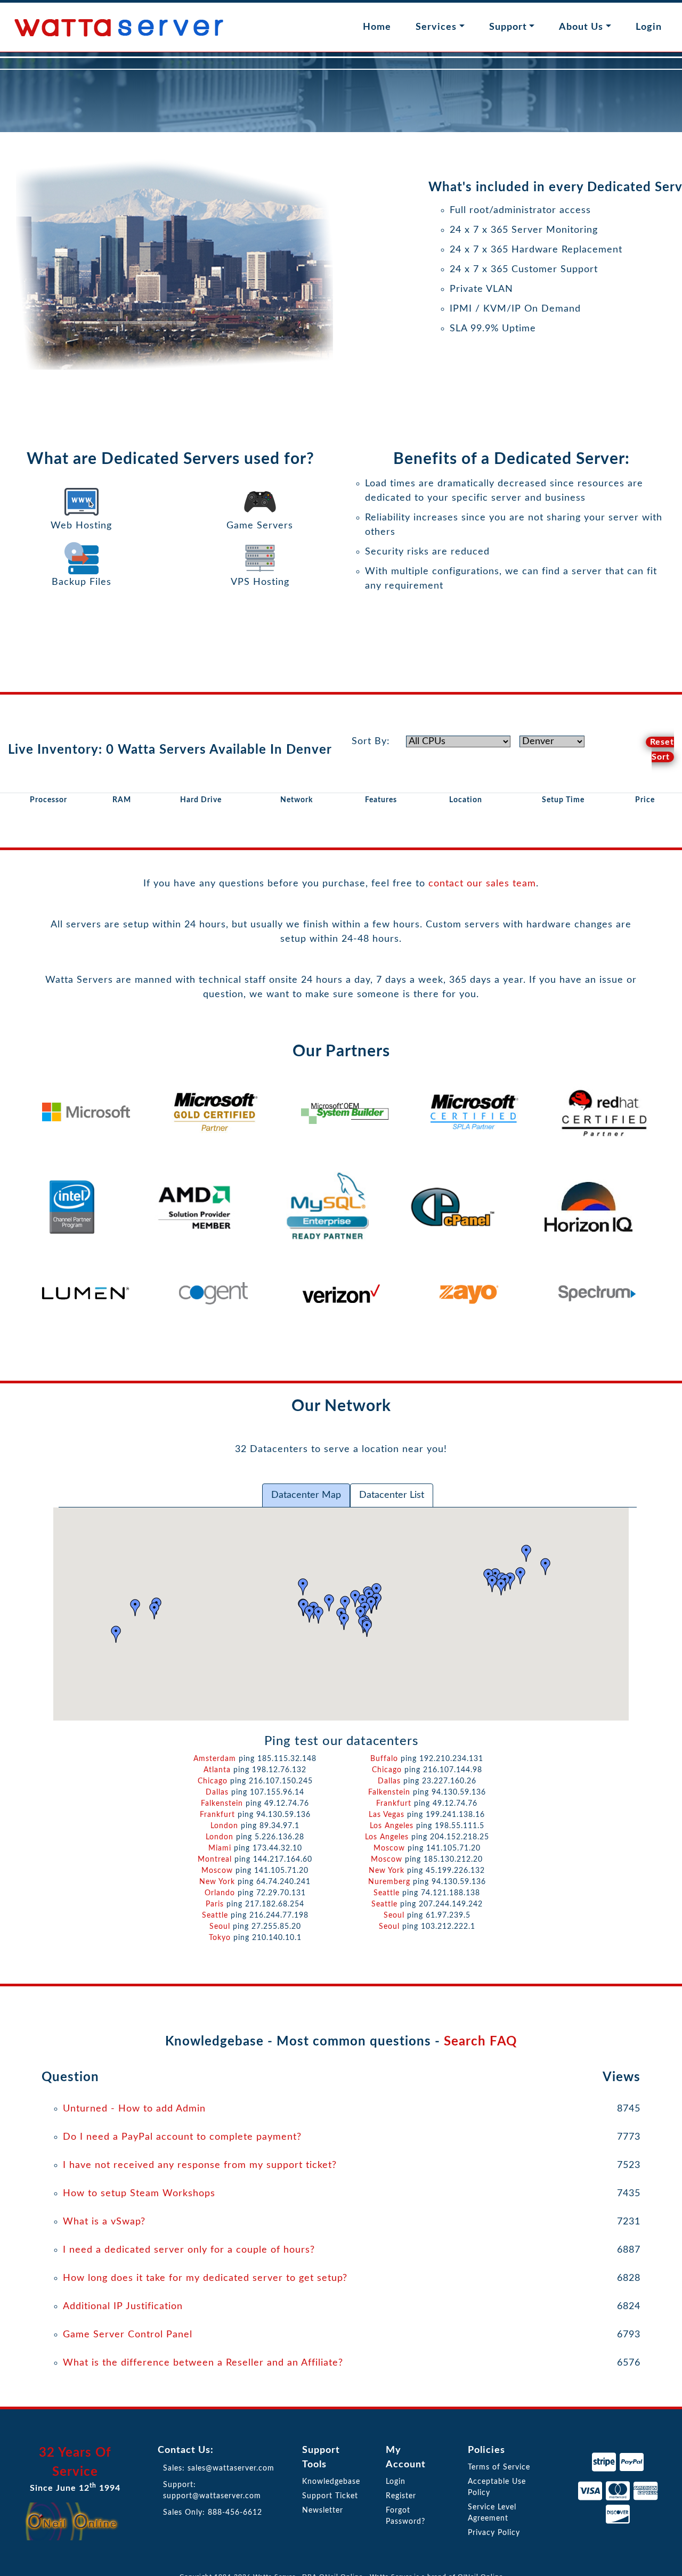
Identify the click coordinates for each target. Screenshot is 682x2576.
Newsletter (323, 2510)
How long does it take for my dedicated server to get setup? (205, 2278)
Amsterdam (215, 1759)
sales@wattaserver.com (231, 2468)
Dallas (217, 1792)
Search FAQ (480, 2042)
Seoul (220, 1927)
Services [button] (436, 27)
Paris (215, 1904)
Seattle (387, 1893)
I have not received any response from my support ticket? (200, 2165)
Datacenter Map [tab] (306, 1495)
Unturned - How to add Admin (134, 2109)
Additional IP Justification (123, 2306)
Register (401, 2496)
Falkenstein (389, 1792)
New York (217, 1882)
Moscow (389, 1848)
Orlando (220, 1893)
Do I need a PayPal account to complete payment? (182, 2137)
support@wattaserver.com (212, 2496)
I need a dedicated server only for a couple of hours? (189, 2250)
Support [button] (508, 27)
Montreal (215, 1860)
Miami (220, 1848)
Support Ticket (330, 2496)
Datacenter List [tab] (392, 1495)
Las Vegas (387, 1815)
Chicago (387, 1770)
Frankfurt (217, 1815)
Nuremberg (389, 1882)
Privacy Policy (494, 2533)
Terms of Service (499, 2467)
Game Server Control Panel (128, 2335)
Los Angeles (392, 1826)
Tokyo (220, 1938)
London (224, 1826)
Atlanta (217, 1770)
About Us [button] (581, 27)
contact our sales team (482, 884)
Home (377, 27)
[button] (303, 1587)
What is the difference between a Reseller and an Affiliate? (203, 2363)
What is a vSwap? (104, 2222)
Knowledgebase (331, 2482)
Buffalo (384, 1759)
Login (649, 27)
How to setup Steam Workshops (139, 2194)
